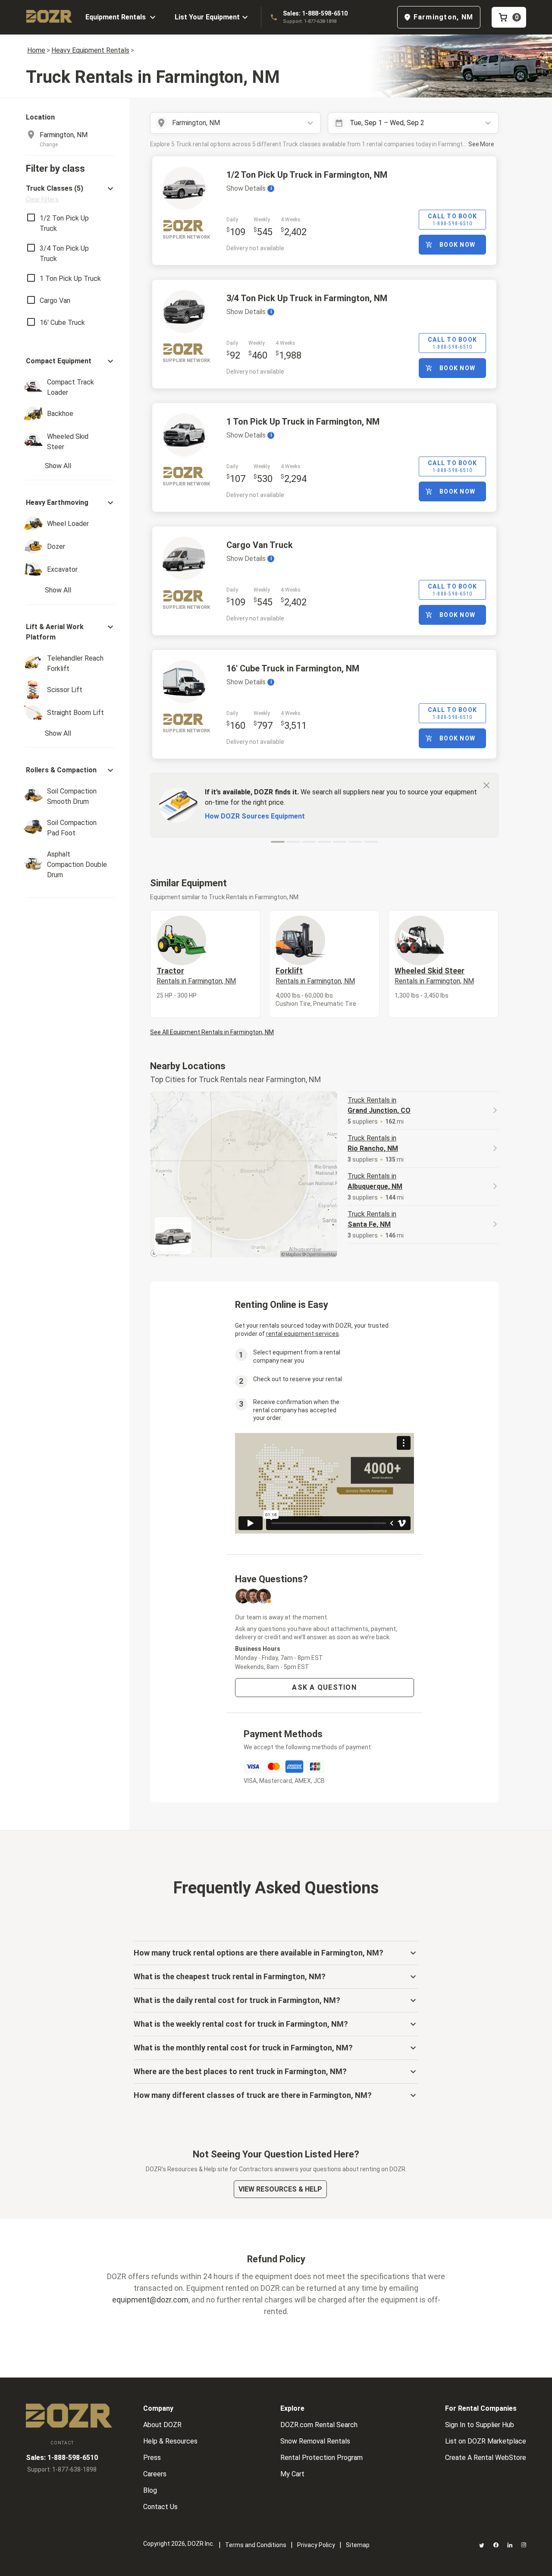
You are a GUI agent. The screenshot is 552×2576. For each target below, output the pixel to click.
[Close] (486, 785)
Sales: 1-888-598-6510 (315, 13)
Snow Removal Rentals (315, 2441)
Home (36, 50)
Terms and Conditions (256, 2545)
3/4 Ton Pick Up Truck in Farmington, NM (307, 298)
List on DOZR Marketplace (486, 2441)
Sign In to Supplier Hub (480, 2425)
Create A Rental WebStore (486, 2458)
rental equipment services (303, 1334)
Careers (155, 2474)
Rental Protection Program (321, 2458)
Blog (150, 2490)
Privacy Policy (316, 2545)
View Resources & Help (280, 2189)
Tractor (196, 976)
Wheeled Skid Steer (434, 976)
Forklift (315, 976)
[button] (71, 194)
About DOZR (162, 2425)
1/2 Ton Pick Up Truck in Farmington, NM (307, 175)
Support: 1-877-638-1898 (310, 21)
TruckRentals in (379, 1105)
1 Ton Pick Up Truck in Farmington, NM (303, 422)
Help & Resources (170, 2441)
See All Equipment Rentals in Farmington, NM (212, 1032)
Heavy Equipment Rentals (90, 50)
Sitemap (358, 2545)
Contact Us (160, 2507)
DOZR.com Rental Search (319, 2425)
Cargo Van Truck (260, 545)
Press (152, 2458)
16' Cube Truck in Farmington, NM (293, 668)
